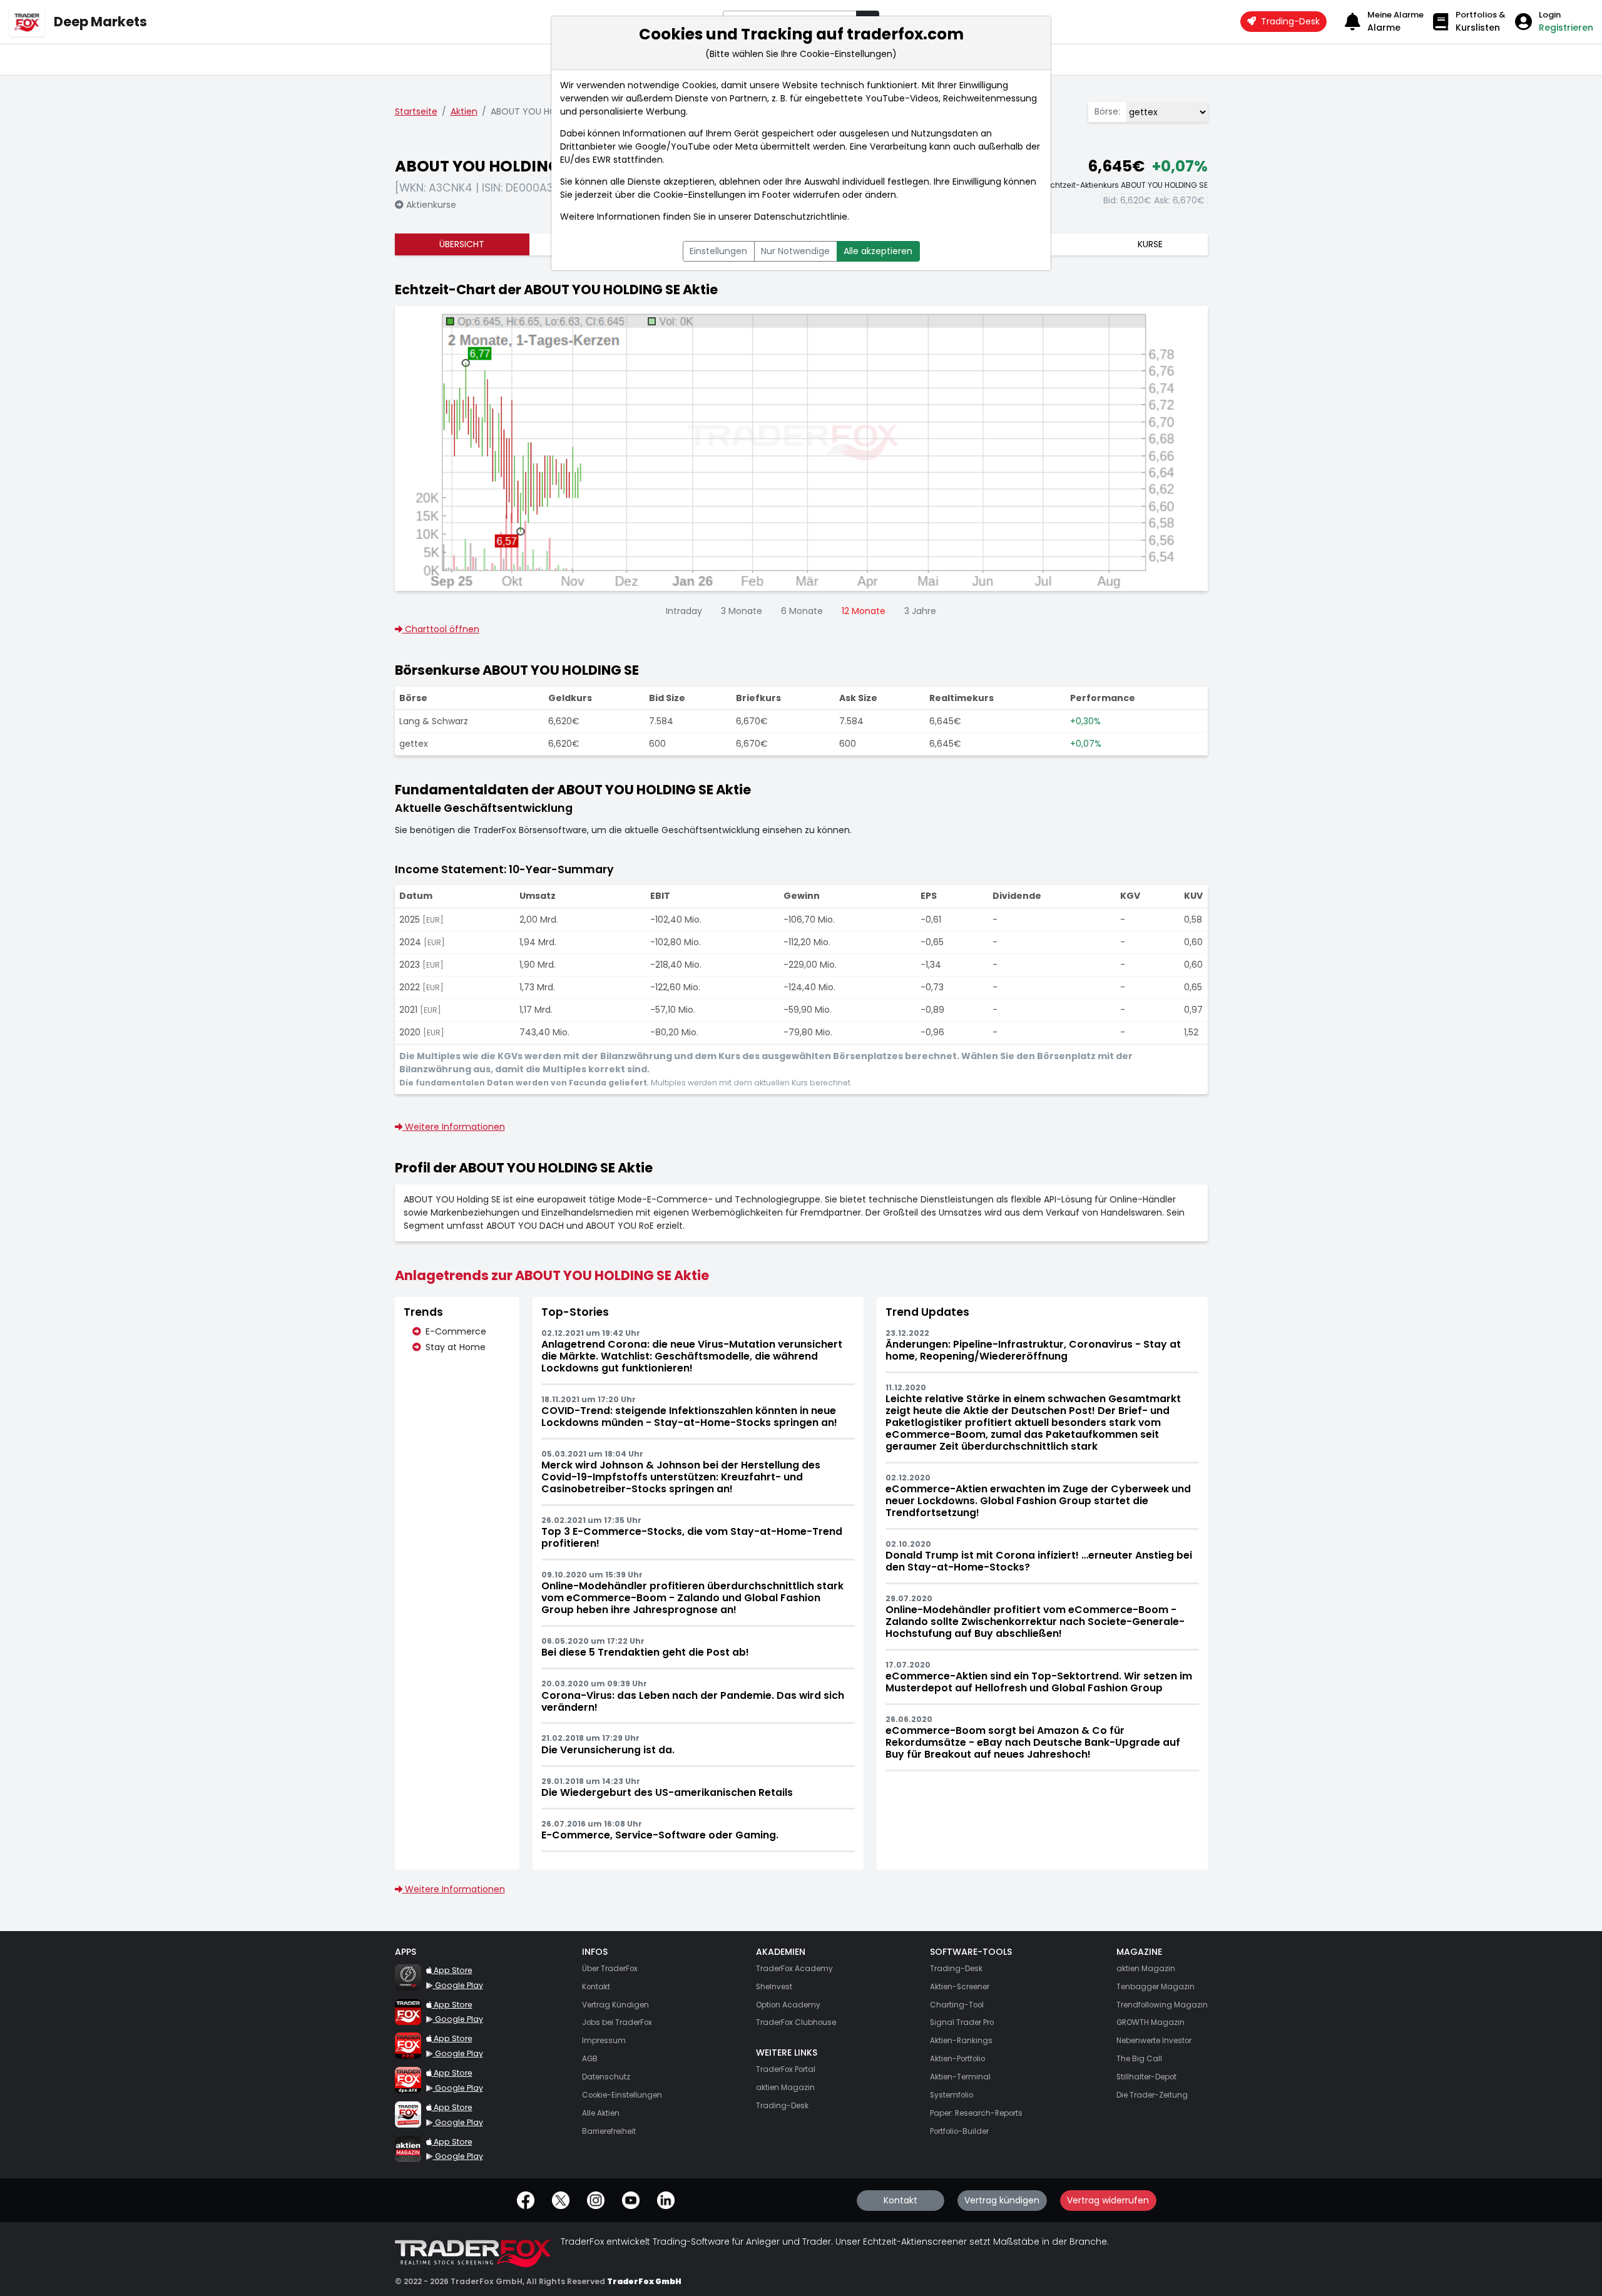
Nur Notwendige (795, 251)
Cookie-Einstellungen (700, 195)
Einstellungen (718, 251)
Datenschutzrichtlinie (801, 217)
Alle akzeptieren (878, 251)
